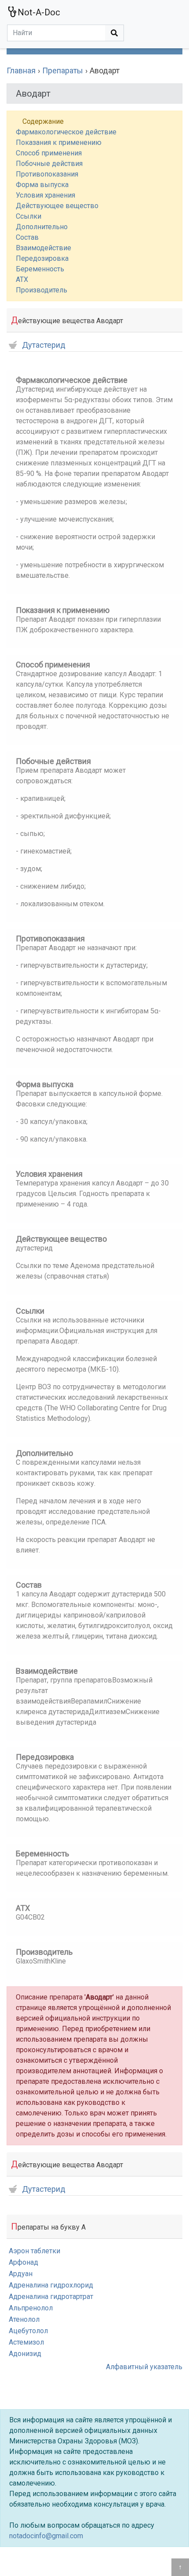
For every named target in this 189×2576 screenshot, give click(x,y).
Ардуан (21, 2274)
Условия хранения (45, 195)
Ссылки (29, 216)
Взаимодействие (44, 248)
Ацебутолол (28, 2331)
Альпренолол (31, 2308)
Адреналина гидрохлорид (51, 2285)
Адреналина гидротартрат (51, 2297)
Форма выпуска (42, 185)
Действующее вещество (57, 206)
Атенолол (24, 2319)
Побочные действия (49, 164)
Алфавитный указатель (144, 2367)
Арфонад (24, 2262)
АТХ (22, 279)
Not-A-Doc (39, 12)
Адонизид (25, 2354)
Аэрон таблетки (35, 2251)
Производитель (42, 290)
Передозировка (42, 258)
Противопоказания (47, 174)
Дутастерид (44, 345)
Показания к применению (59, 142)
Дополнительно (42, 227)
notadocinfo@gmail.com (46, 2536)
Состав (27, 237)
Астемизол (26, 2342)
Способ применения (49, 153)
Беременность (40, 269)
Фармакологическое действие (66, 132)
